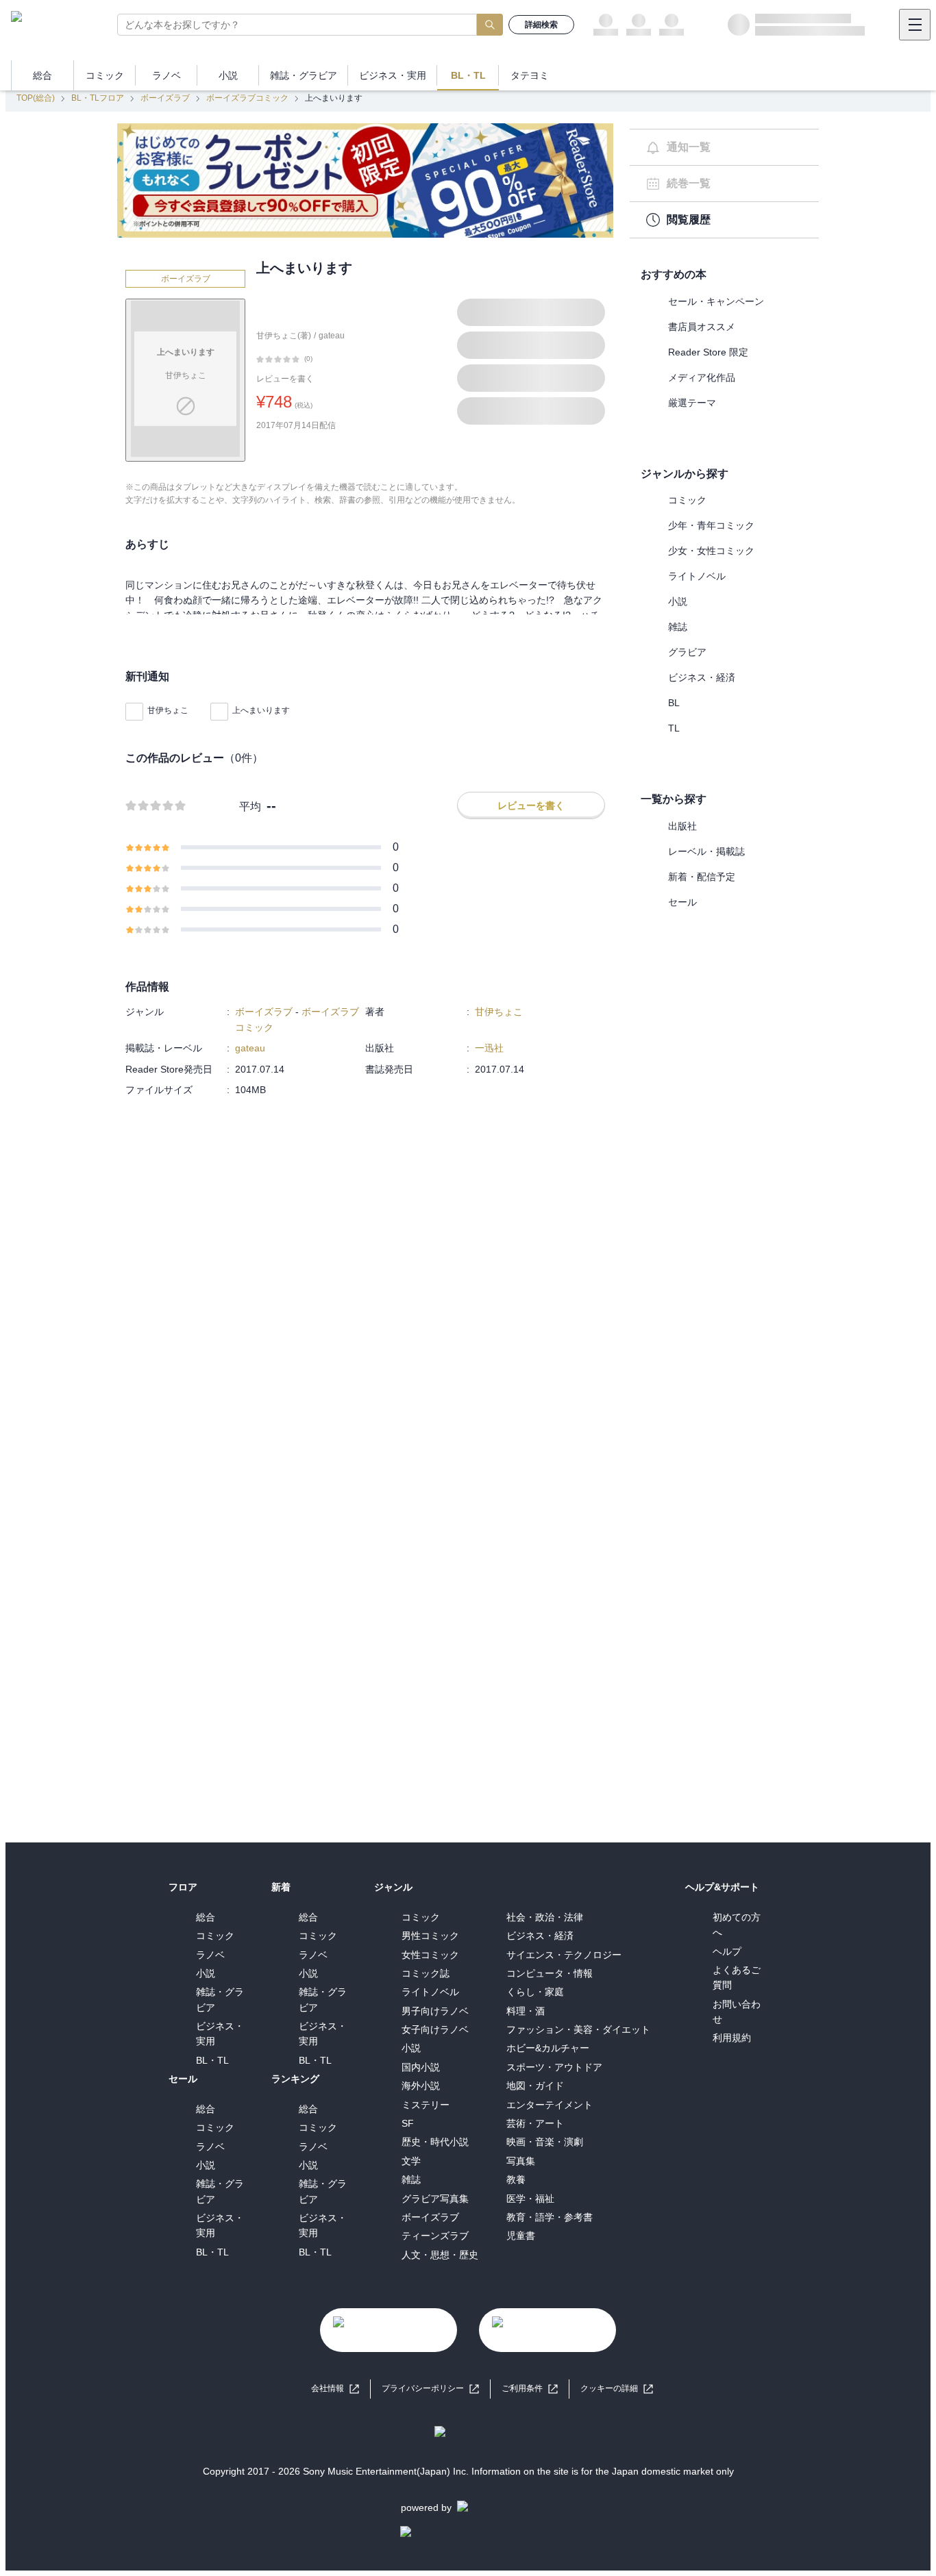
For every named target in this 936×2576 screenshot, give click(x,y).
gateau (332, 336)
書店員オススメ (702, 327)
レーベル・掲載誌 (706, 851)
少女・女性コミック (711, 551)
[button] (617, 2389)
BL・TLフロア (98, 98)
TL (674, 728)
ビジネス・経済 (702, 677)
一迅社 (489, 1048)
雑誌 (678, 627)
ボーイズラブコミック (247, 98)
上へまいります (261, 710)
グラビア (687, 652)
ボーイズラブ (165, 98)
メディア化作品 (702, 377)
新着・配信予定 (702, 877)
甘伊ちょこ (168, 710)
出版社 (682, 826)
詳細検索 (541, 25)
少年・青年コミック (711, 525)
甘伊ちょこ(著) (284, 336)
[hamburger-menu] (915, 25)
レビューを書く (285, 379)
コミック (687, 500)
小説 (678, 601)
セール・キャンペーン (716, 301)
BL (674, 703)
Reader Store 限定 (708, 352)
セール (682, 902)
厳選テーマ (692, 403)
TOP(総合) (36, 98)
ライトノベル (697, 576)
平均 (250, 806)
